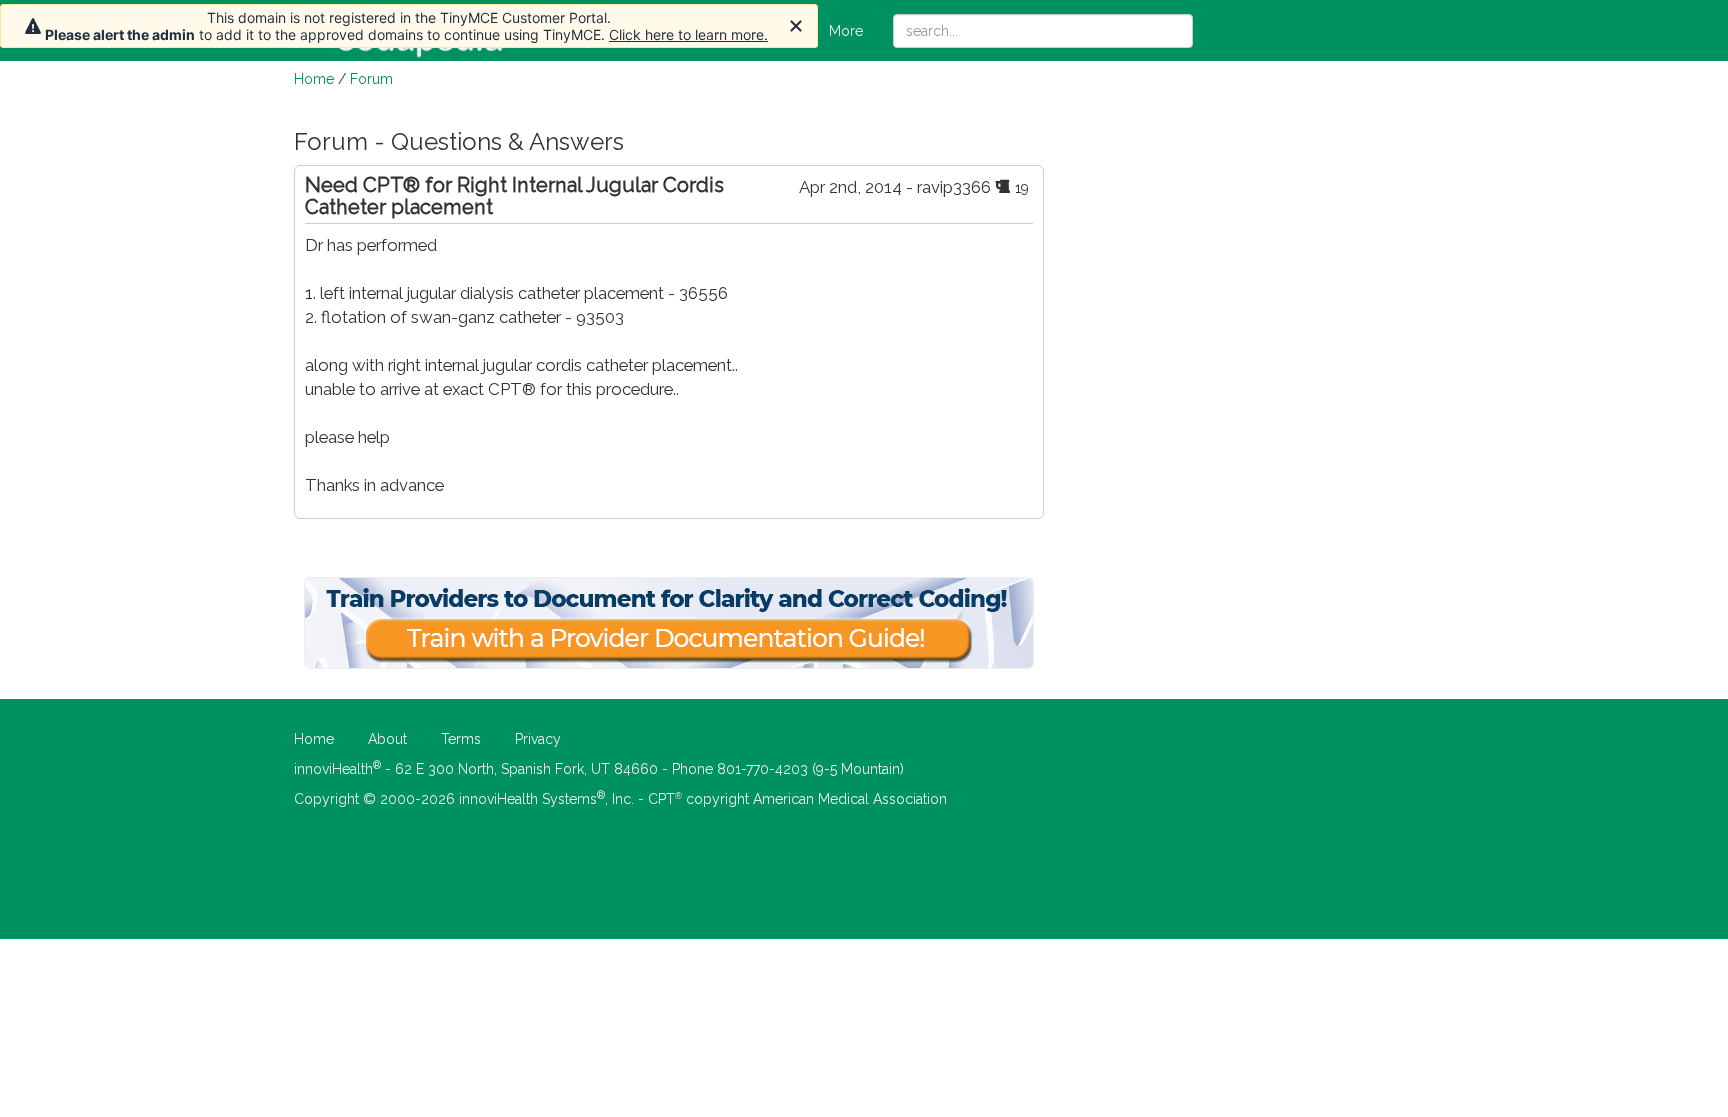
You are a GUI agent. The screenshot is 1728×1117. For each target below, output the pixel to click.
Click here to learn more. (688, 34)
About (387, 739)
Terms (461, 739)
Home (314, 79)
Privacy (538, 739)
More (846, 31)
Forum (371, 79)
